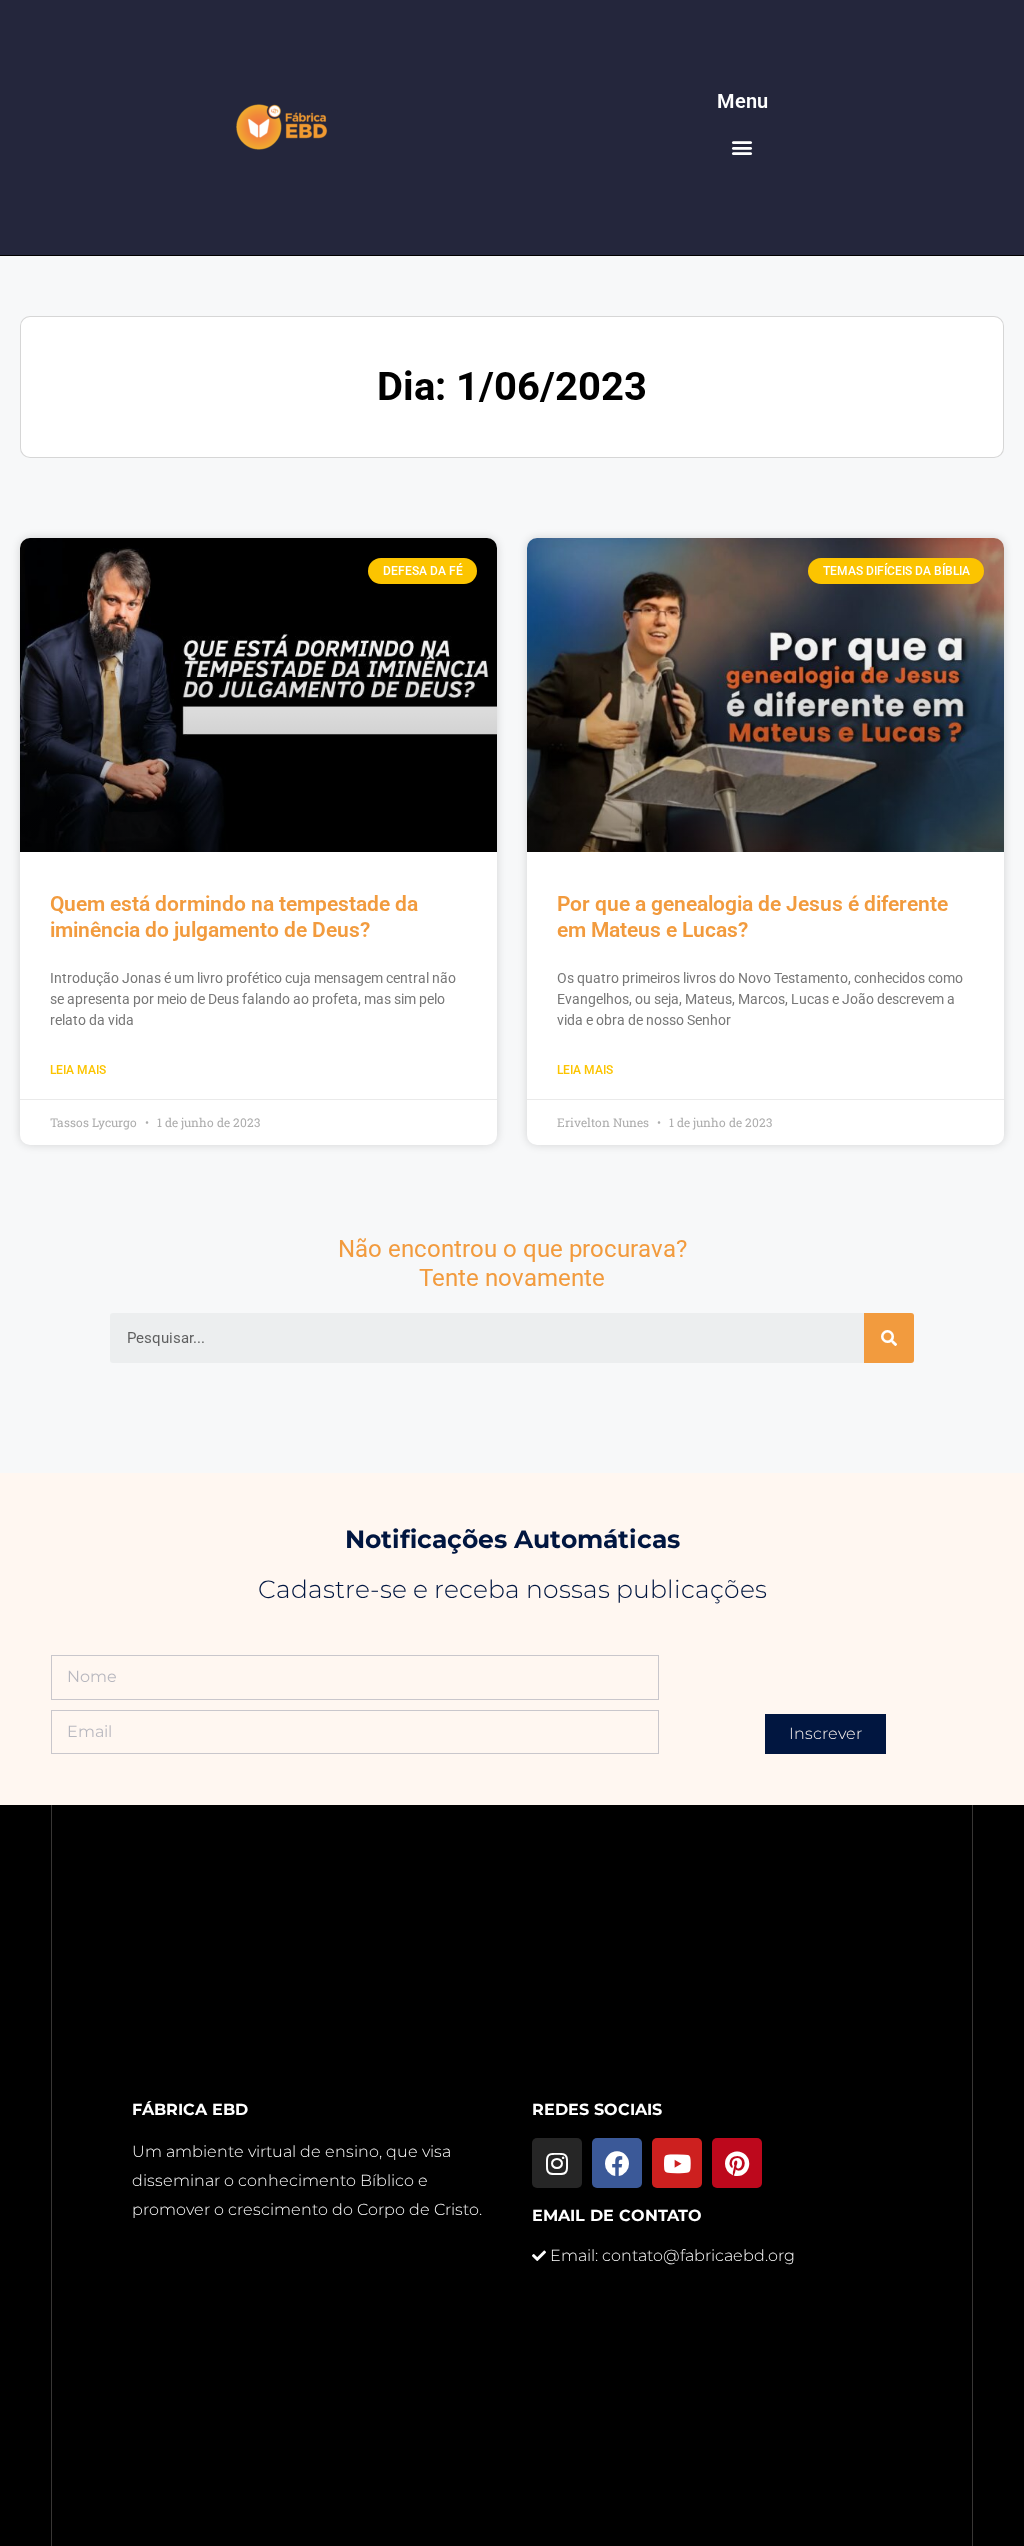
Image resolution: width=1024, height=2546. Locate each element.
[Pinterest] (737, 2163)
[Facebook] (617, 2163)
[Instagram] (557, 2163)
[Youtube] (677, 2163)
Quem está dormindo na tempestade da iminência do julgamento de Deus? (234, 916)
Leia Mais (78, 1070)
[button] (742, 147)
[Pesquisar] (889, 1338)
